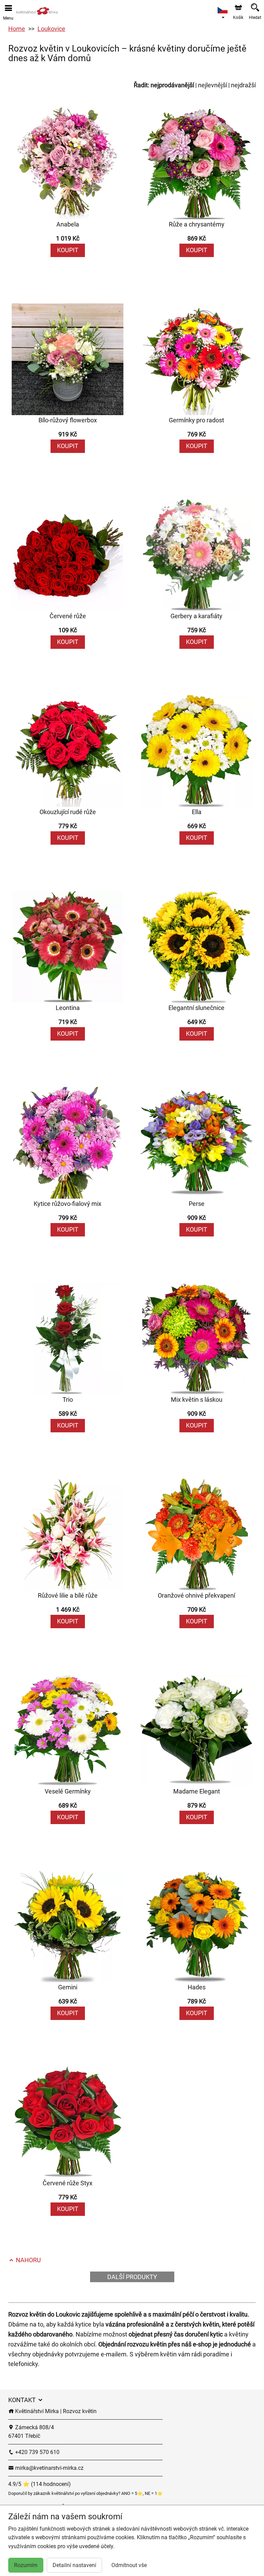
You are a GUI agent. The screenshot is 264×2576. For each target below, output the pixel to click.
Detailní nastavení (74, 2565)
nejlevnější (212, 85)
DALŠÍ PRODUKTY (132, 2277)
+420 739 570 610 (37, 2452)
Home (17, 29)
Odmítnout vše (129, 2565)
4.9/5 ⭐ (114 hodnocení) (40, 2484)
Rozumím (26, 2565)
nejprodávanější (172, 85)
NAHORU (28, 2260)
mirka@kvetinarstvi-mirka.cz (49, 2468)
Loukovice (51, 29)
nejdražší (243, 85)
